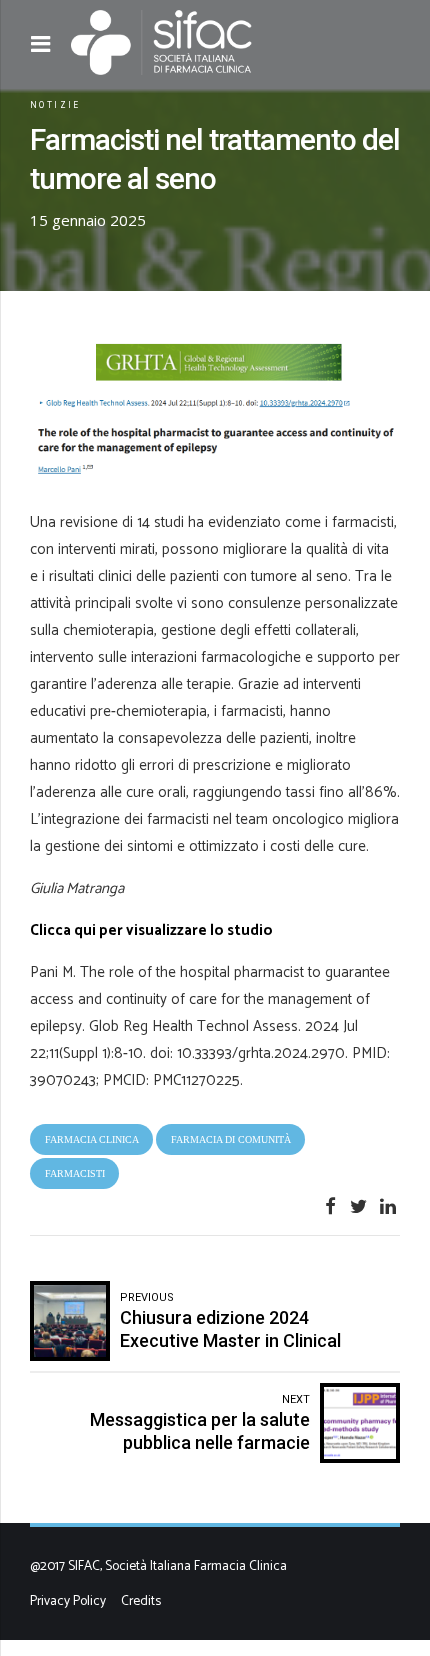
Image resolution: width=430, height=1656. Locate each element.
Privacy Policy (68, 1601)
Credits (141, 1601)
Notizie (55, 105)
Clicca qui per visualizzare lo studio (151, 930)
